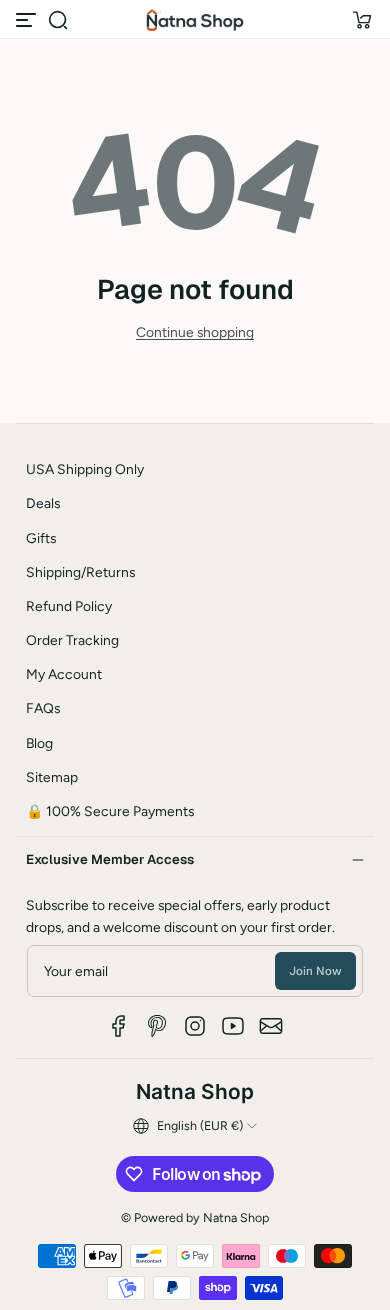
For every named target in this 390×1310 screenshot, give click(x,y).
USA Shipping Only (85, 469)
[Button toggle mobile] (28, 20)
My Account (64, 674)
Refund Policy (69, 606)
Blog (39, 743)
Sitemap (52, 777)
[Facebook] (119, 1026)
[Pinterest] (157, 1026)
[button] (58, 20)
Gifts (41, 538)
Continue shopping (195, 332)
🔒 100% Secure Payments (110, 811)
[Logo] (195, 20)
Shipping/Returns (80, 572)
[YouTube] (233, 1026)
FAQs (43, 708)
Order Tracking (72, 640)
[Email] (271, 1026)
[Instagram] (195, 1026)
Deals (43, 503)
